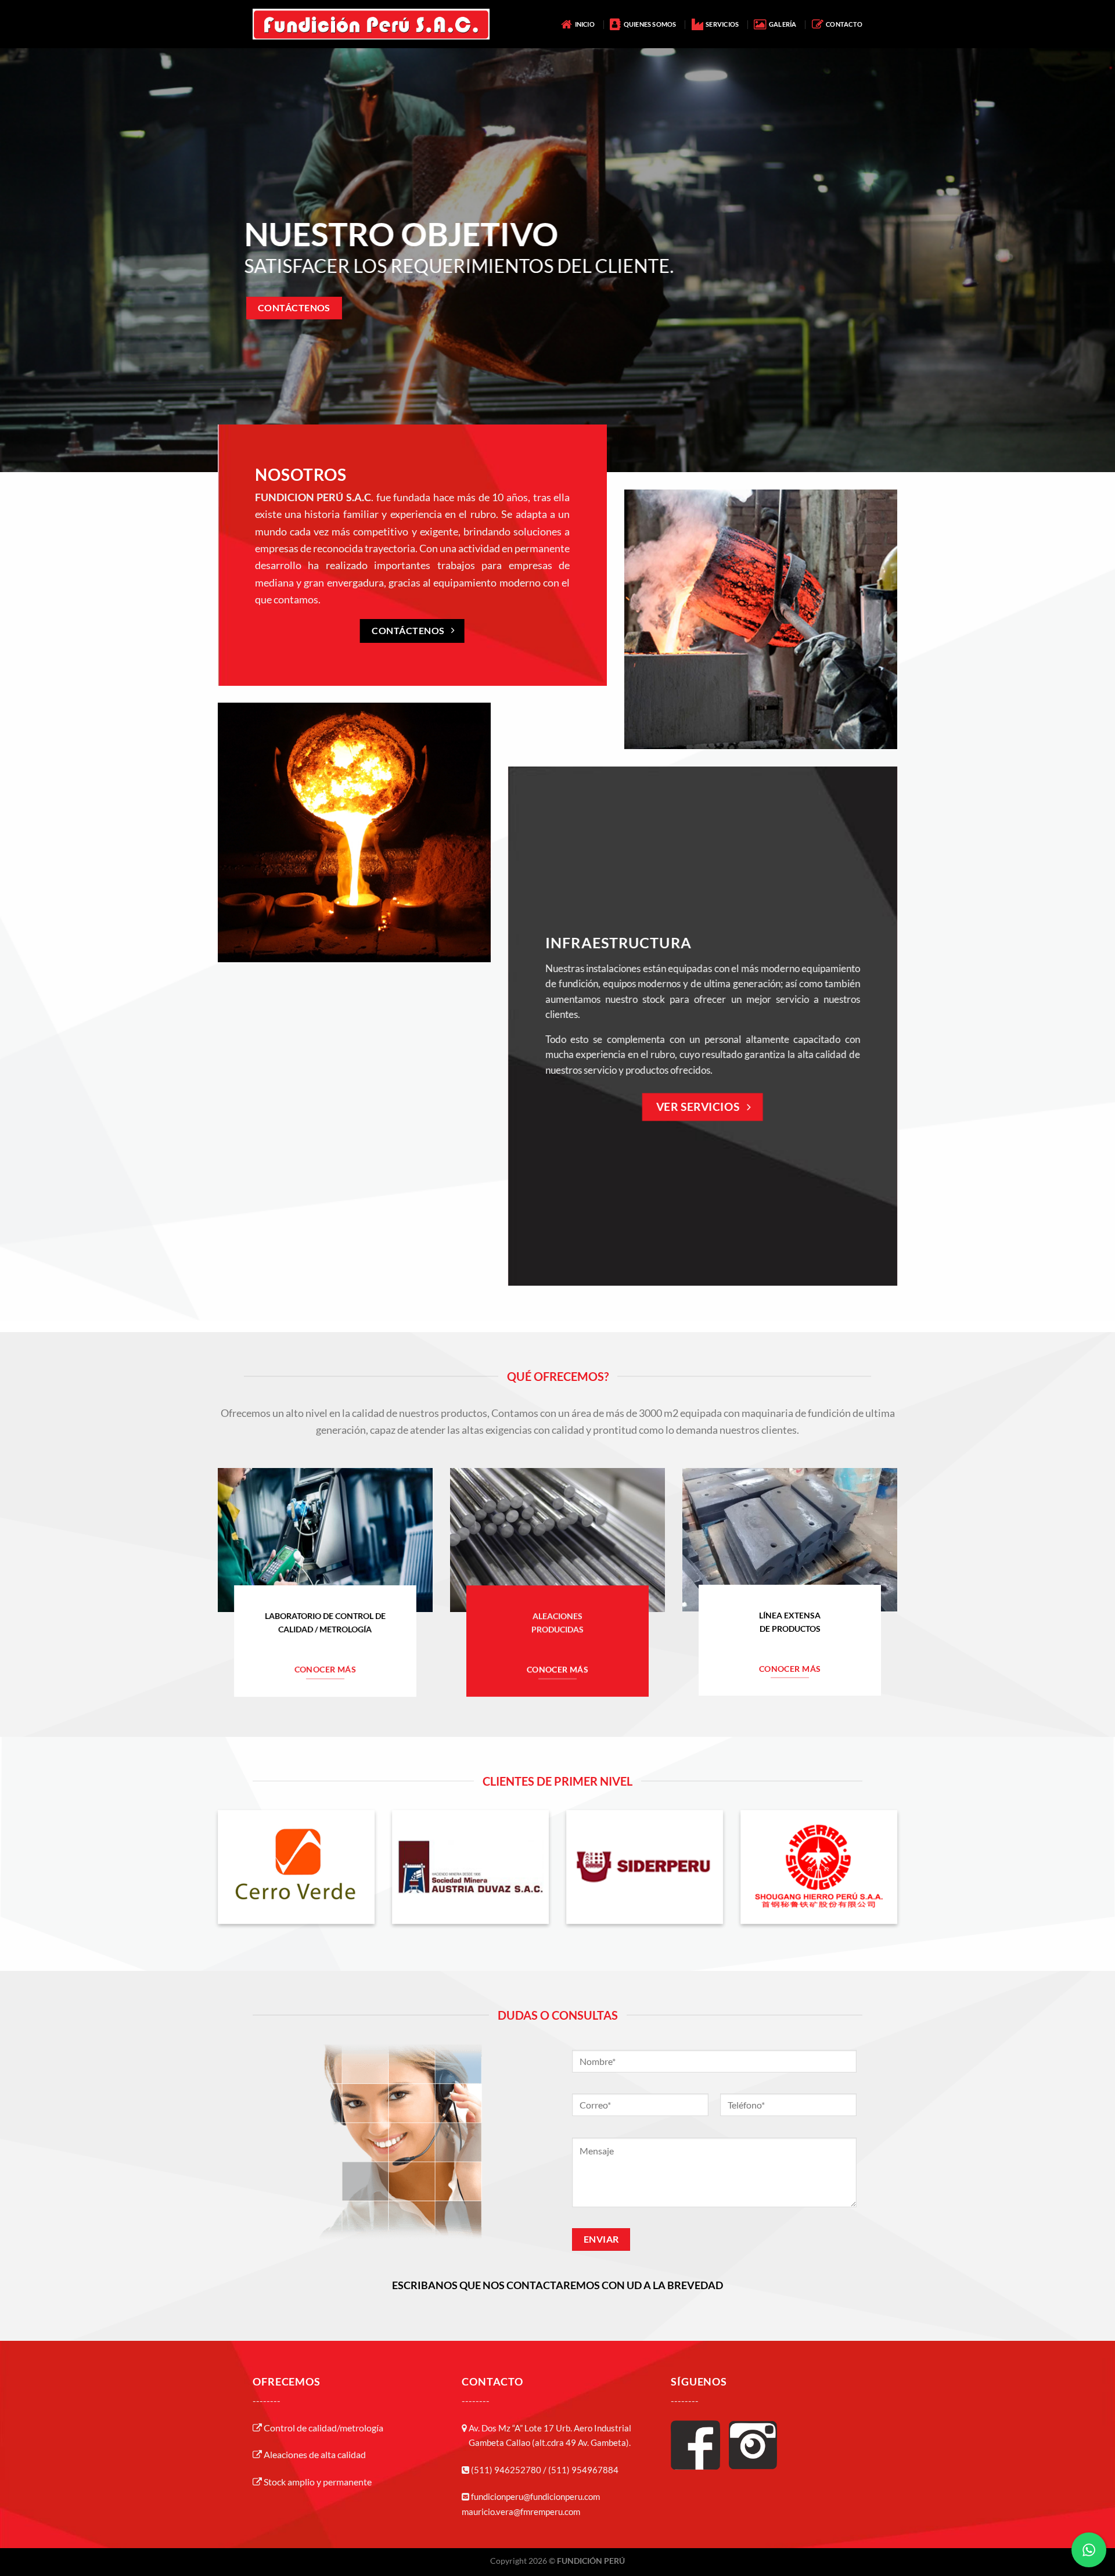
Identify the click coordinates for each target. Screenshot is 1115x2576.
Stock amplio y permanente (317, 2482)
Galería (781, 24)
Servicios (721, 24)
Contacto (843, 24)
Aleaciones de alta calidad (314, 2454)
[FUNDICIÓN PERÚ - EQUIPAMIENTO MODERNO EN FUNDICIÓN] (371, 24)
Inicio (583, 24)
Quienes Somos (648, 24)
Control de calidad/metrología (323, 2428)
